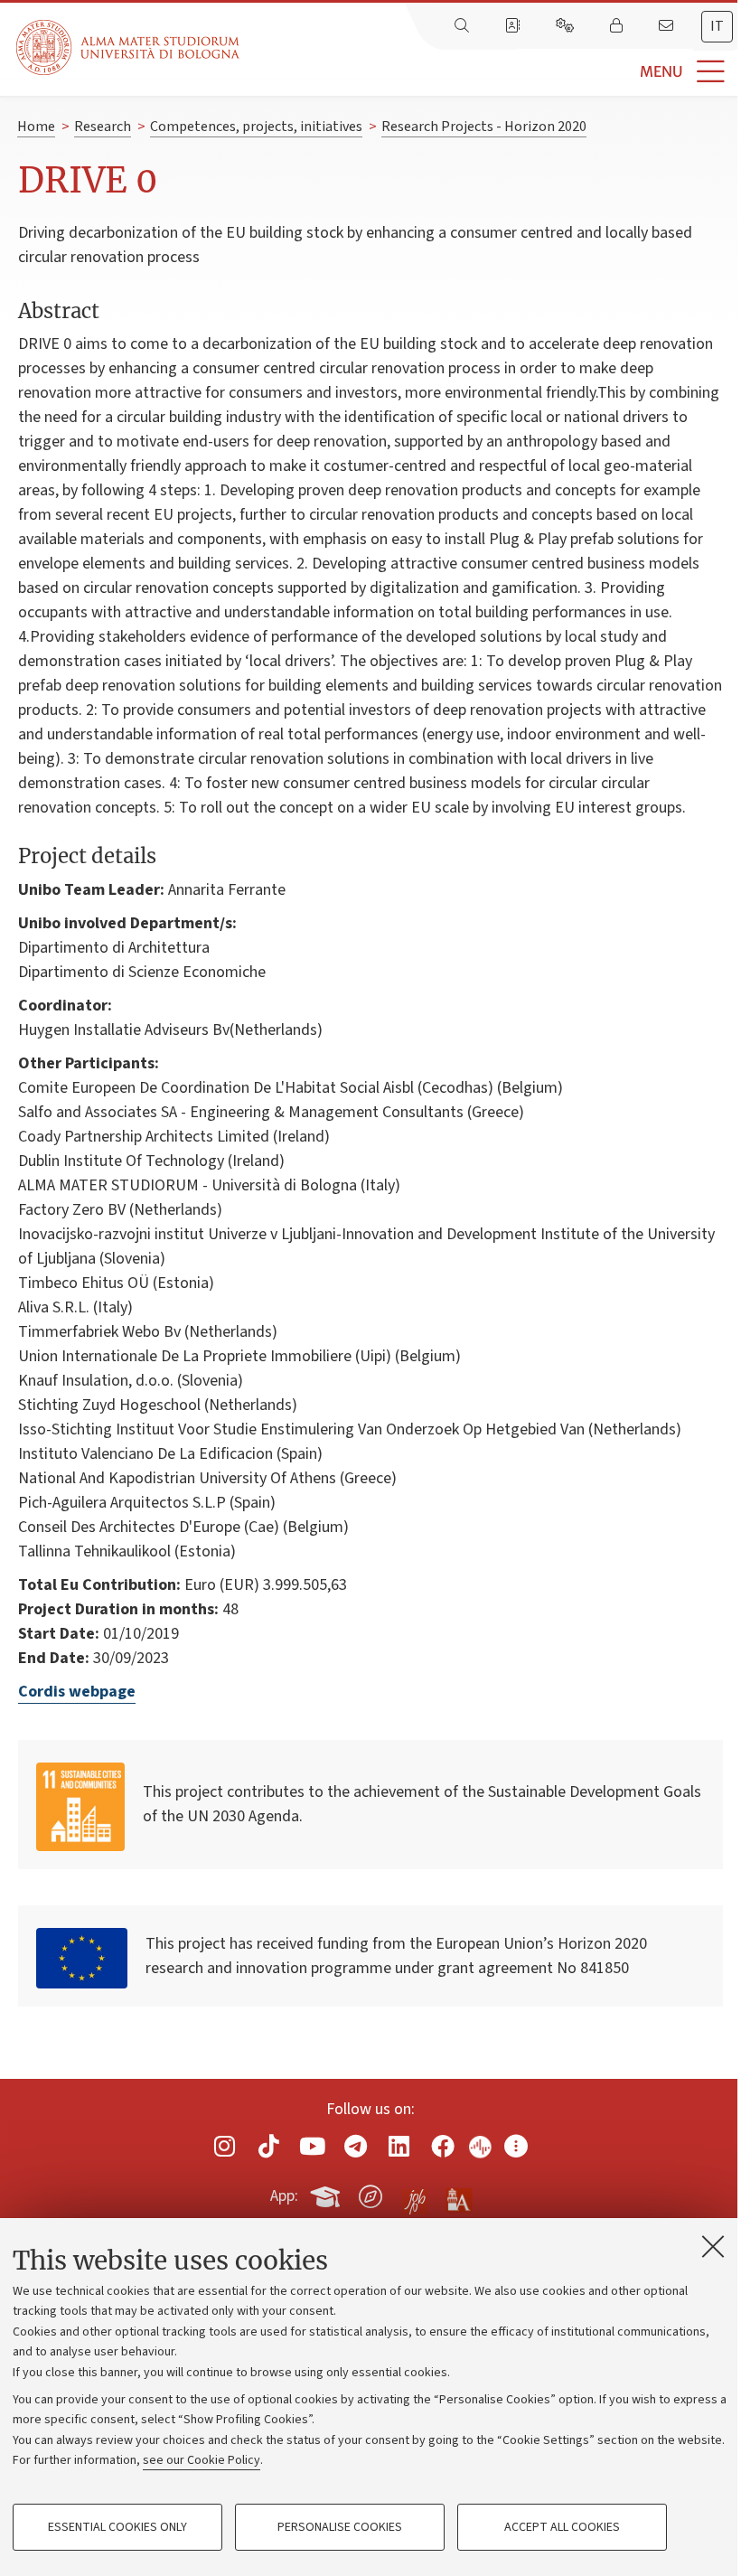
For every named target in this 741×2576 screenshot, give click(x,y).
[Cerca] (464, 26)
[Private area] (618, 26)
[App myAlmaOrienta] (370, 2194)
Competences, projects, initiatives (256, 127)
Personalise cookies (340, 2527)
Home (36, 127)
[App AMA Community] (458, 2195)
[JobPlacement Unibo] (415, 2193)
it (717, 26)
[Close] (713, 2246)
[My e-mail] (668, 26)
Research (103, 127)
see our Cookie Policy (202, 2460)
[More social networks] (516, 2146)
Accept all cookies (562, 2527)
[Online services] (567, 26)
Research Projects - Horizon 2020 (484, 127)
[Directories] (514, 26)
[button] (490, 72)
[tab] (717, 27)
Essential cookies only (117, 2527)
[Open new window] (225, 2146)
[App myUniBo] (327, 2194)
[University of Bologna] (129, 47)
